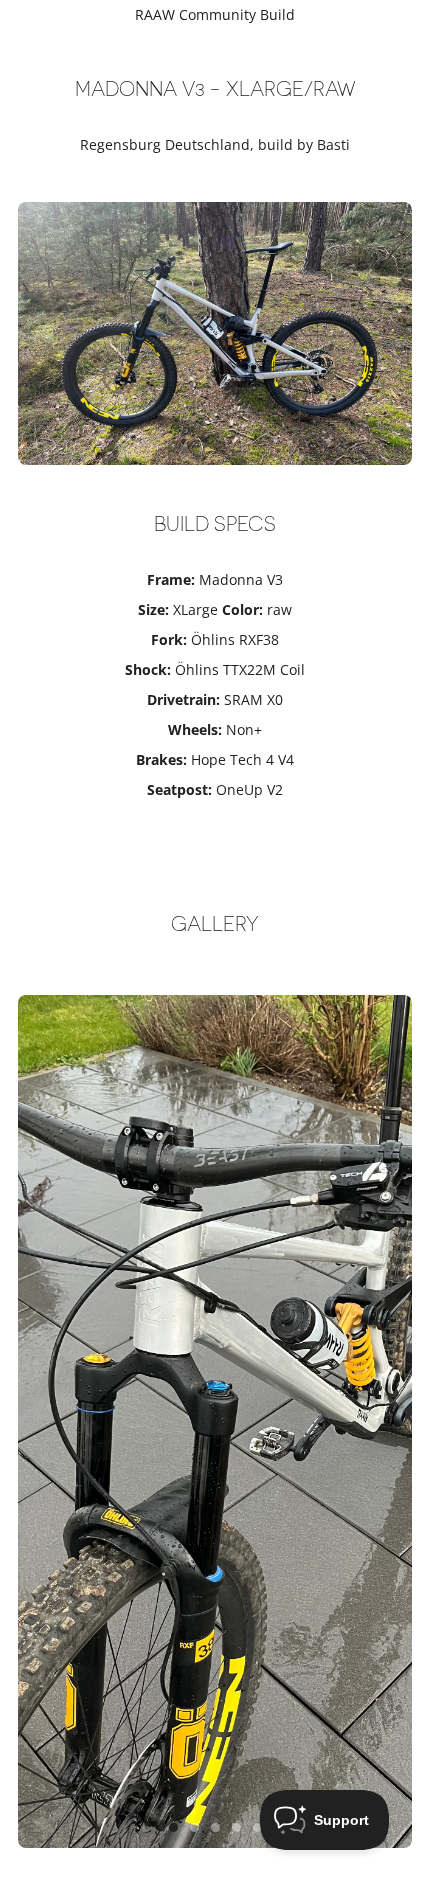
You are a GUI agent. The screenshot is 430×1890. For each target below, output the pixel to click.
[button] (173, 1827)
